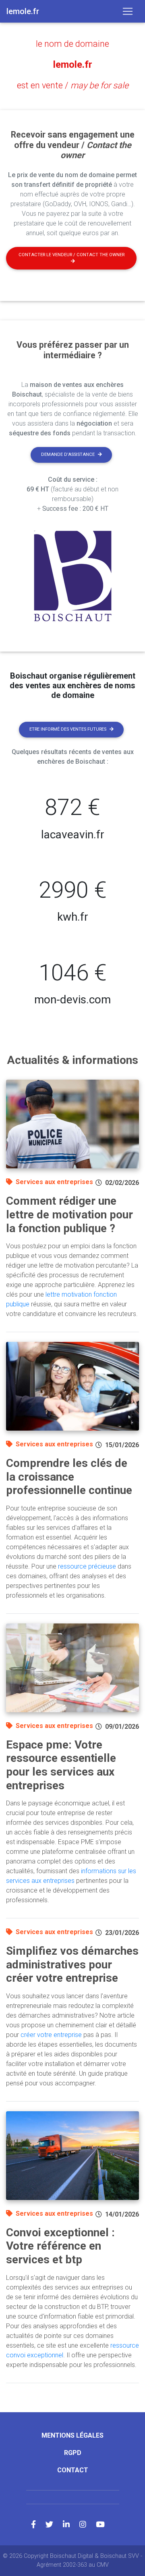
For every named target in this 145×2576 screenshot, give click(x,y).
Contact (73, 2470)
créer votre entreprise (51, 2035)
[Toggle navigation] (128, 11)
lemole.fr (73, 65)
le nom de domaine (72, 44)
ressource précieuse (87, 1566)
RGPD (73, 2453)
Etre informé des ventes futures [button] (68, 729)
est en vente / (73, 85)
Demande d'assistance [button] (68, 454)
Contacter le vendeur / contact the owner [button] (71, 255)
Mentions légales (72, 2435)
